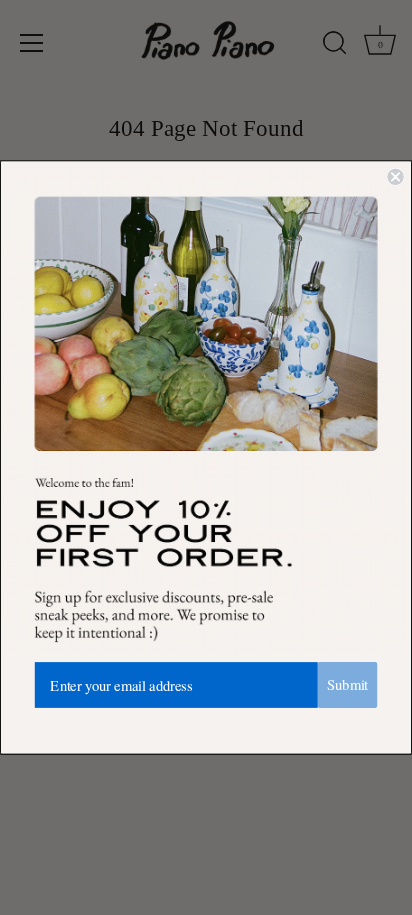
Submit (347, 684)
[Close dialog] (395, 177)
